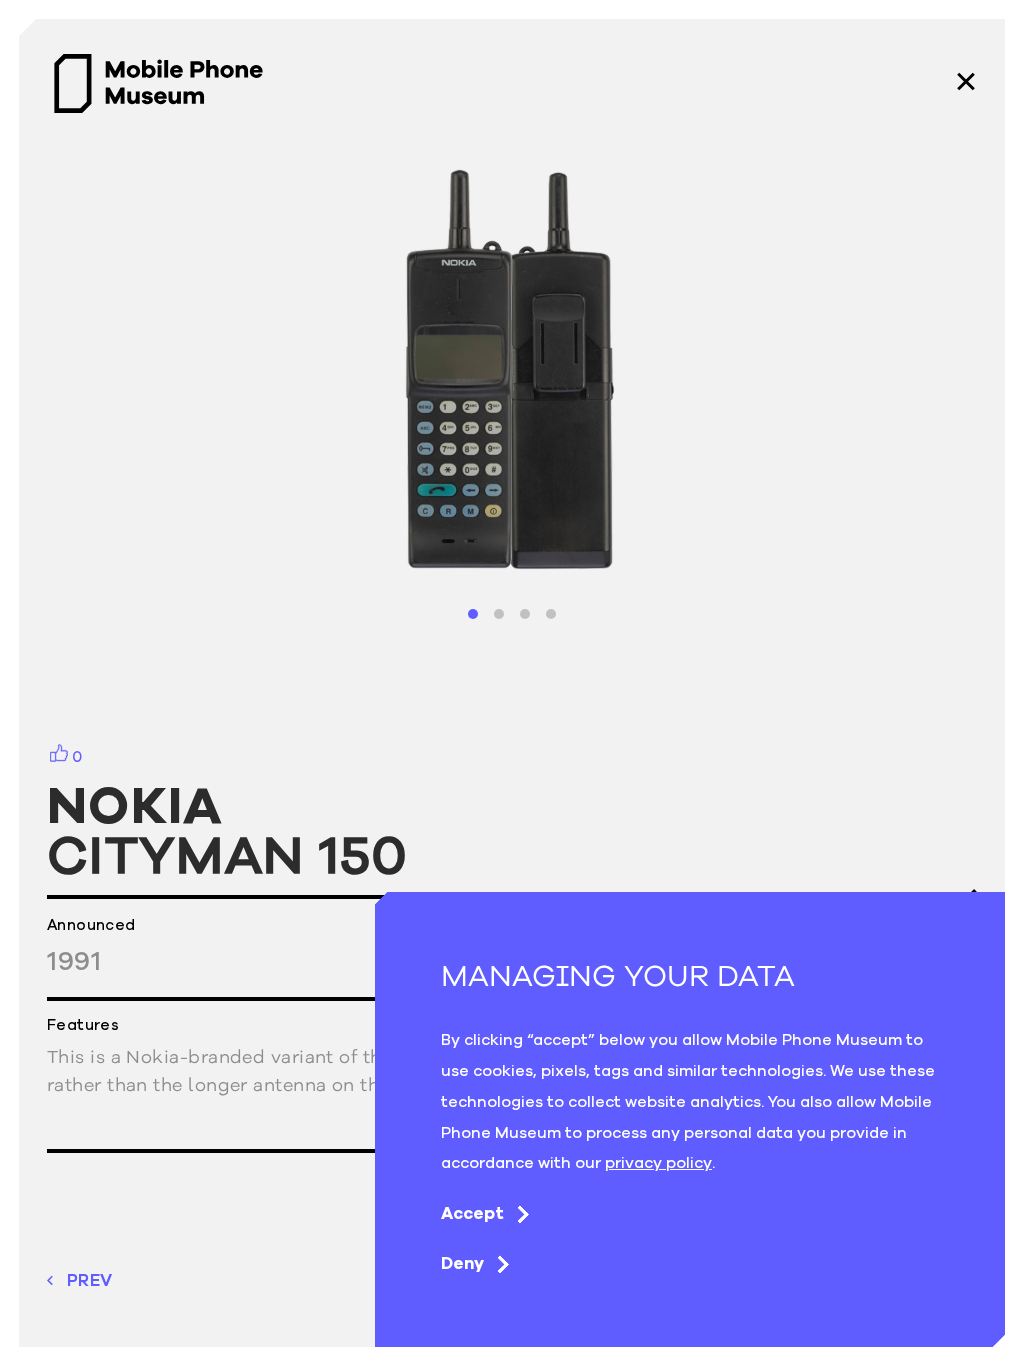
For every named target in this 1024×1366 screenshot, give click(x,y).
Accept (472, 1213)
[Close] (966, 83)
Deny (462, 1263)
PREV (90, 1280)
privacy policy (658, 1162)
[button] (473, 614)
